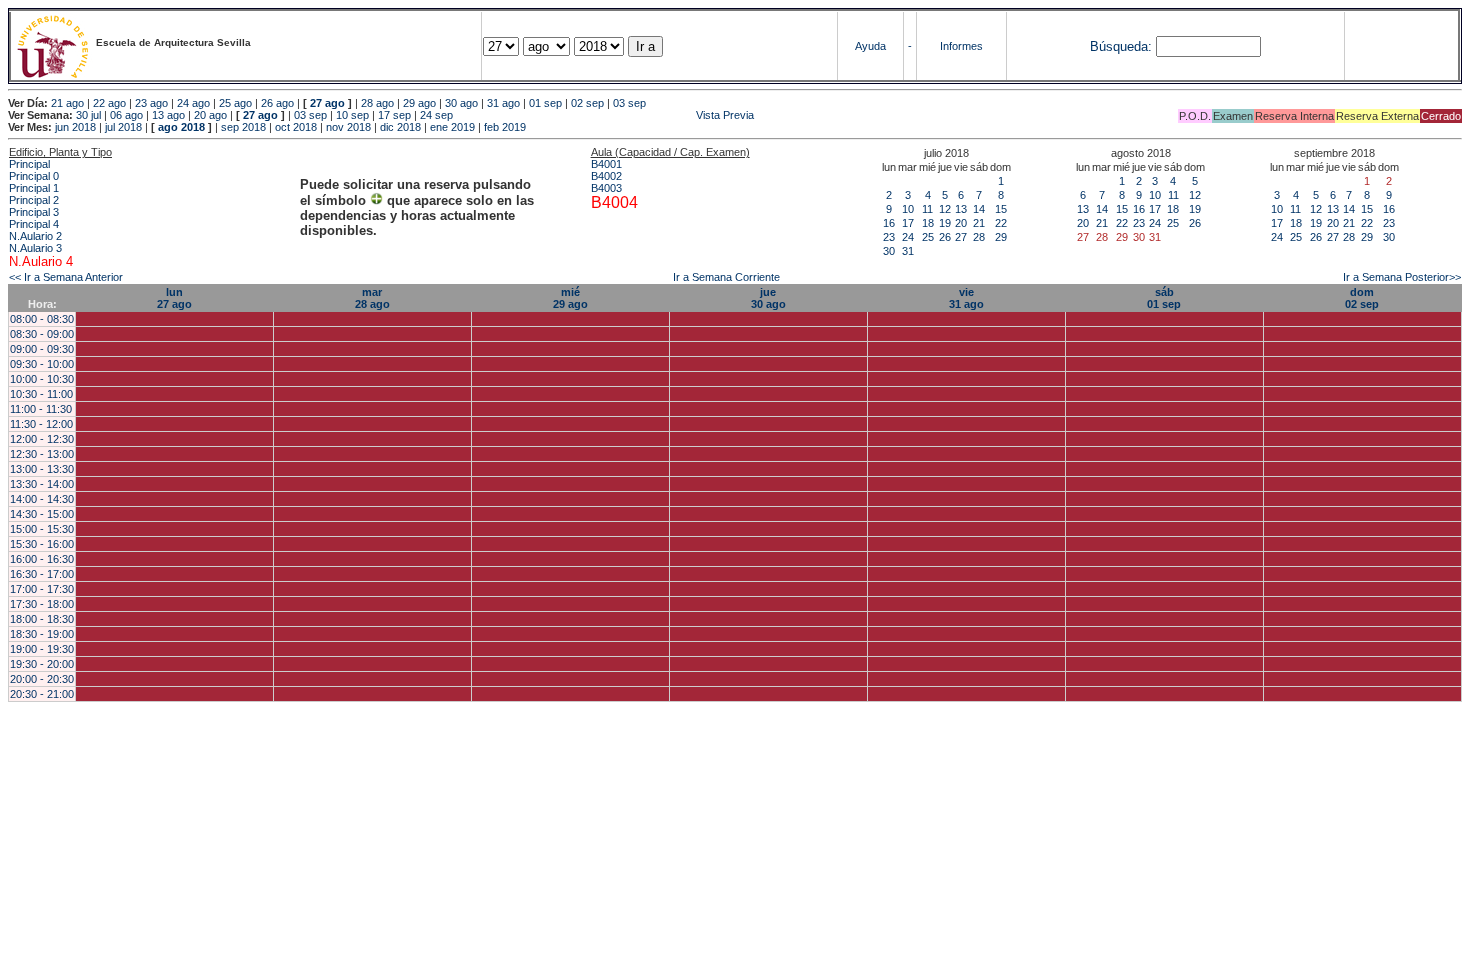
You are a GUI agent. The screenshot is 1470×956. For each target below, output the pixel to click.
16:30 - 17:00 (42, 574)
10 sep (352, 115)
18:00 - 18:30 (42, 619)
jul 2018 (123, 127)
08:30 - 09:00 (42, 334)
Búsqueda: (1121, 46)
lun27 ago (174, 298)
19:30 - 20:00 (42, 664)
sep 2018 (243, 127)
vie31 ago (966, 298)
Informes (961, 46)
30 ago (461, 103)
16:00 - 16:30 (42, 559)
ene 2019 (452, 127)
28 (979, 237)
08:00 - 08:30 (42, 319)
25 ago (235, 103)
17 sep (394, 115)
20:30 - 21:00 (42, 694)
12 (945, 209)
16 (889, 223)
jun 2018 (75, 127)
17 (908, 223)
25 (928, 237)
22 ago (109, 103)
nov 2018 (348, 127)
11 (927, 209)
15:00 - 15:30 (42, 529)
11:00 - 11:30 (41, 409)
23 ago (151, 103)
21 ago (67, 103)
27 (961, 237)
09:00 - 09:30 (42, 349)
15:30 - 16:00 (42, 544)
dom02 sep (1362, 298)
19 (945, 223)
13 (961, 209)
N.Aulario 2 (35, 236)
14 (979, 209)
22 (1001, 223)
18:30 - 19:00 (42, 634)
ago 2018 (181, 127)
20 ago (210, 115)
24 (908, 237)
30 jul (88, 115)
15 (1001, 209)
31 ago (503, 103)
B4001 (606, 164)
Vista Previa (605, 115)
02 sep (587, 103)
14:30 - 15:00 (42, 514)
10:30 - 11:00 (41, 394)
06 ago (126, 115)
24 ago (193, 103)
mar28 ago (372, 298)
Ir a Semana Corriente (726, 277)
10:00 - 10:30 (42, 379)
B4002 (606, 176)
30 (889, 251)
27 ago (327, 103)
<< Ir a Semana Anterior (66, 277)
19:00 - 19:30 (42, 649)
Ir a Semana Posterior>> (1402, 277)
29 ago (419, 103)
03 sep (629, 103)
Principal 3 (34, 212)
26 (945, 237)
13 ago (168, 115)
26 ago (277, 103)
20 (961, 223)
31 (908, 251)
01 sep (545, 103)
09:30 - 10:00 (42, 364)
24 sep (436, 115)
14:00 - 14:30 (42, 499)
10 (908, 209)
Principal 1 (34, 188)
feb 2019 (505, 127)
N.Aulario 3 (35, 248)
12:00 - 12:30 (42, 439)
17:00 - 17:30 (42, 589)
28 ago (377, 103)
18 (928, 223)
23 (889, 237)
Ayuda (870, 46)
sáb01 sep (1164, 298)
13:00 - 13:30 (42, 469)
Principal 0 (34, 176)
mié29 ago (570, 298)
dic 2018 (400, 127)
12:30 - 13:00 (42, 454)
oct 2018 (296, 127)
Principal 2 (34, 200)
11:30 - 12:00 (41, 424)
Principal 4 (34, 224)
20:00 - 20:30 (42, 679)
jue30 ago (768, 298)
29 (1001, 237)
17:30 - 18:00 (42, 604)
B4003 (606, 188)
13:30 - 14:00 (42, 484)
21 (979, 223)
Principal (29, 164)
